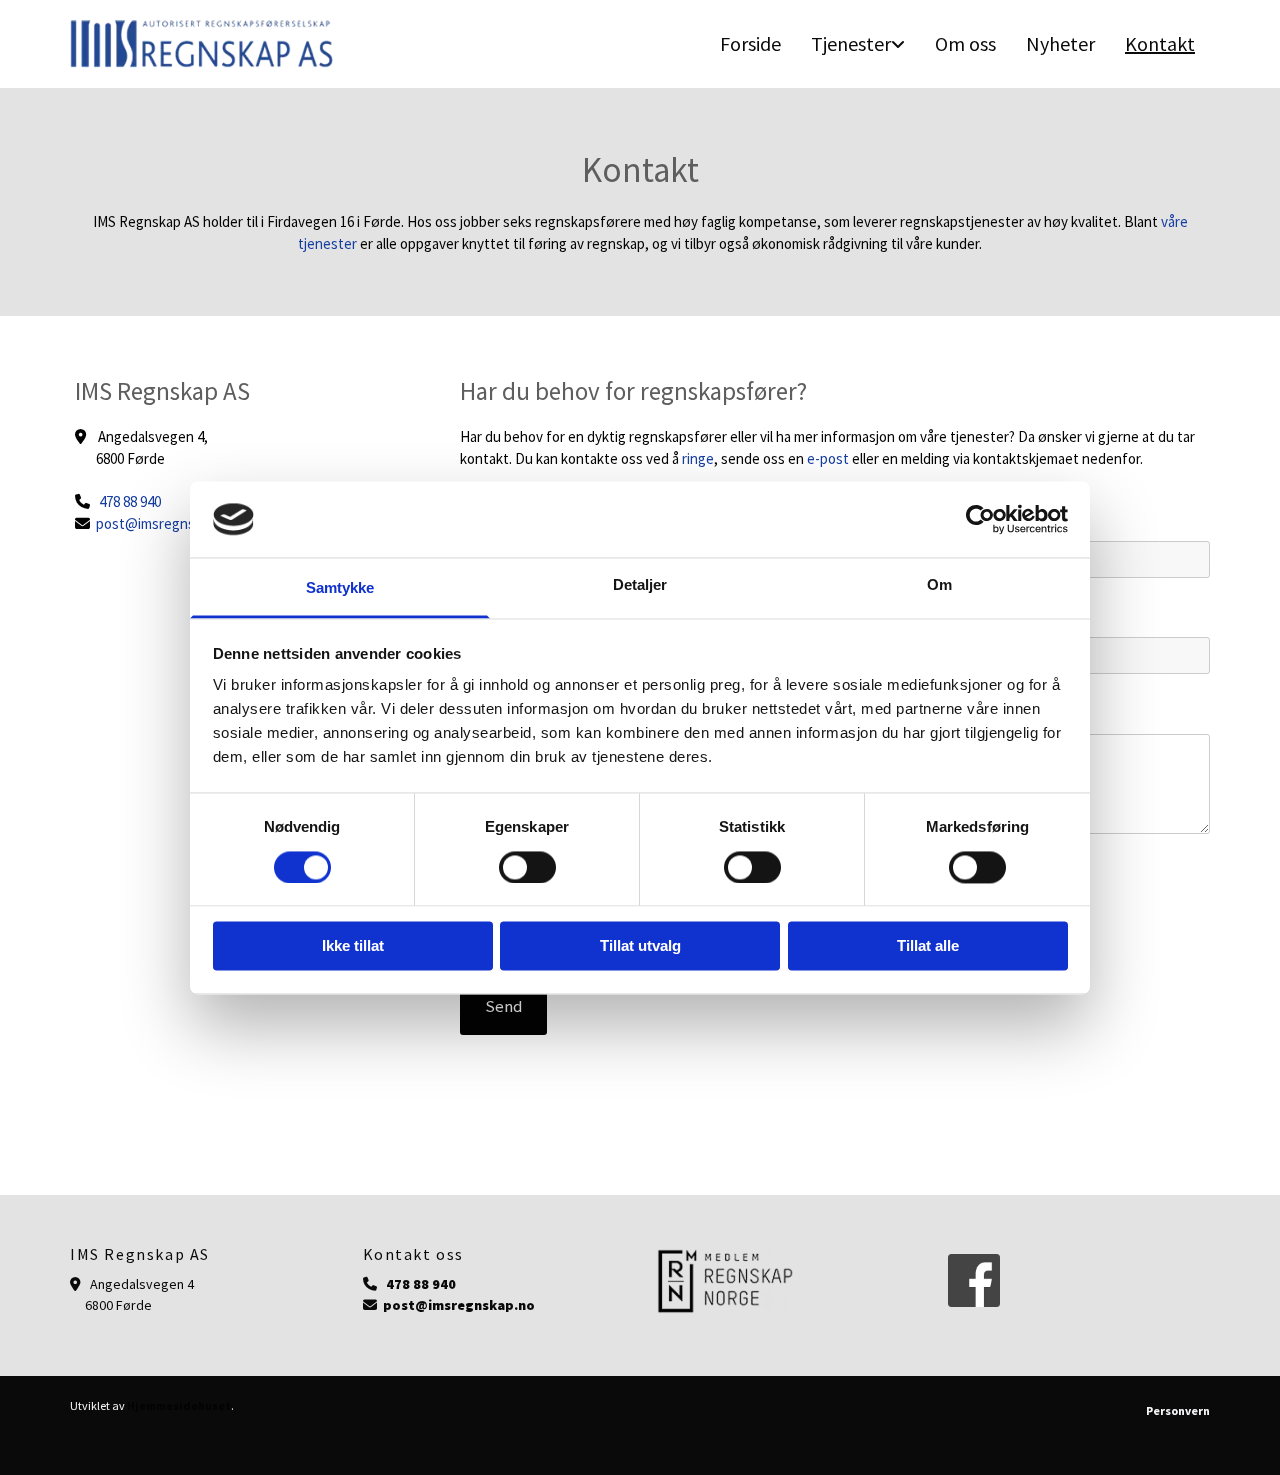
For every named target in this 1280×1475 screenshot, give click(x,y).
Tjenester (851, 43)
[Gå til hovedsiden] (201, 44)
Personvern (1178, 1410)
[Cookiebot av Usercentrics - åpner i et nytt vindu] (980, 519)
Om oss (965, 43)
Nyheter (1060, 43)
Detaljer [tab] (640, 585)
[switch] (527, 867)
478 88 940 (130, 501)
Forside (750, 43)
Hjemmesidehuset (179, 1405)
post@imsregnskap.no (166, 523)
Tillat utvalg (640, 946)
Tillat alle (928, 946)
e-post (828, 458)
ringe (698, 458)
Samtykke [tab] (340, 588)
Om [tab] (939, 585)
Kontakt (1160, 43)
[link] (858, 43)
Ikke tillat (353, 946)
